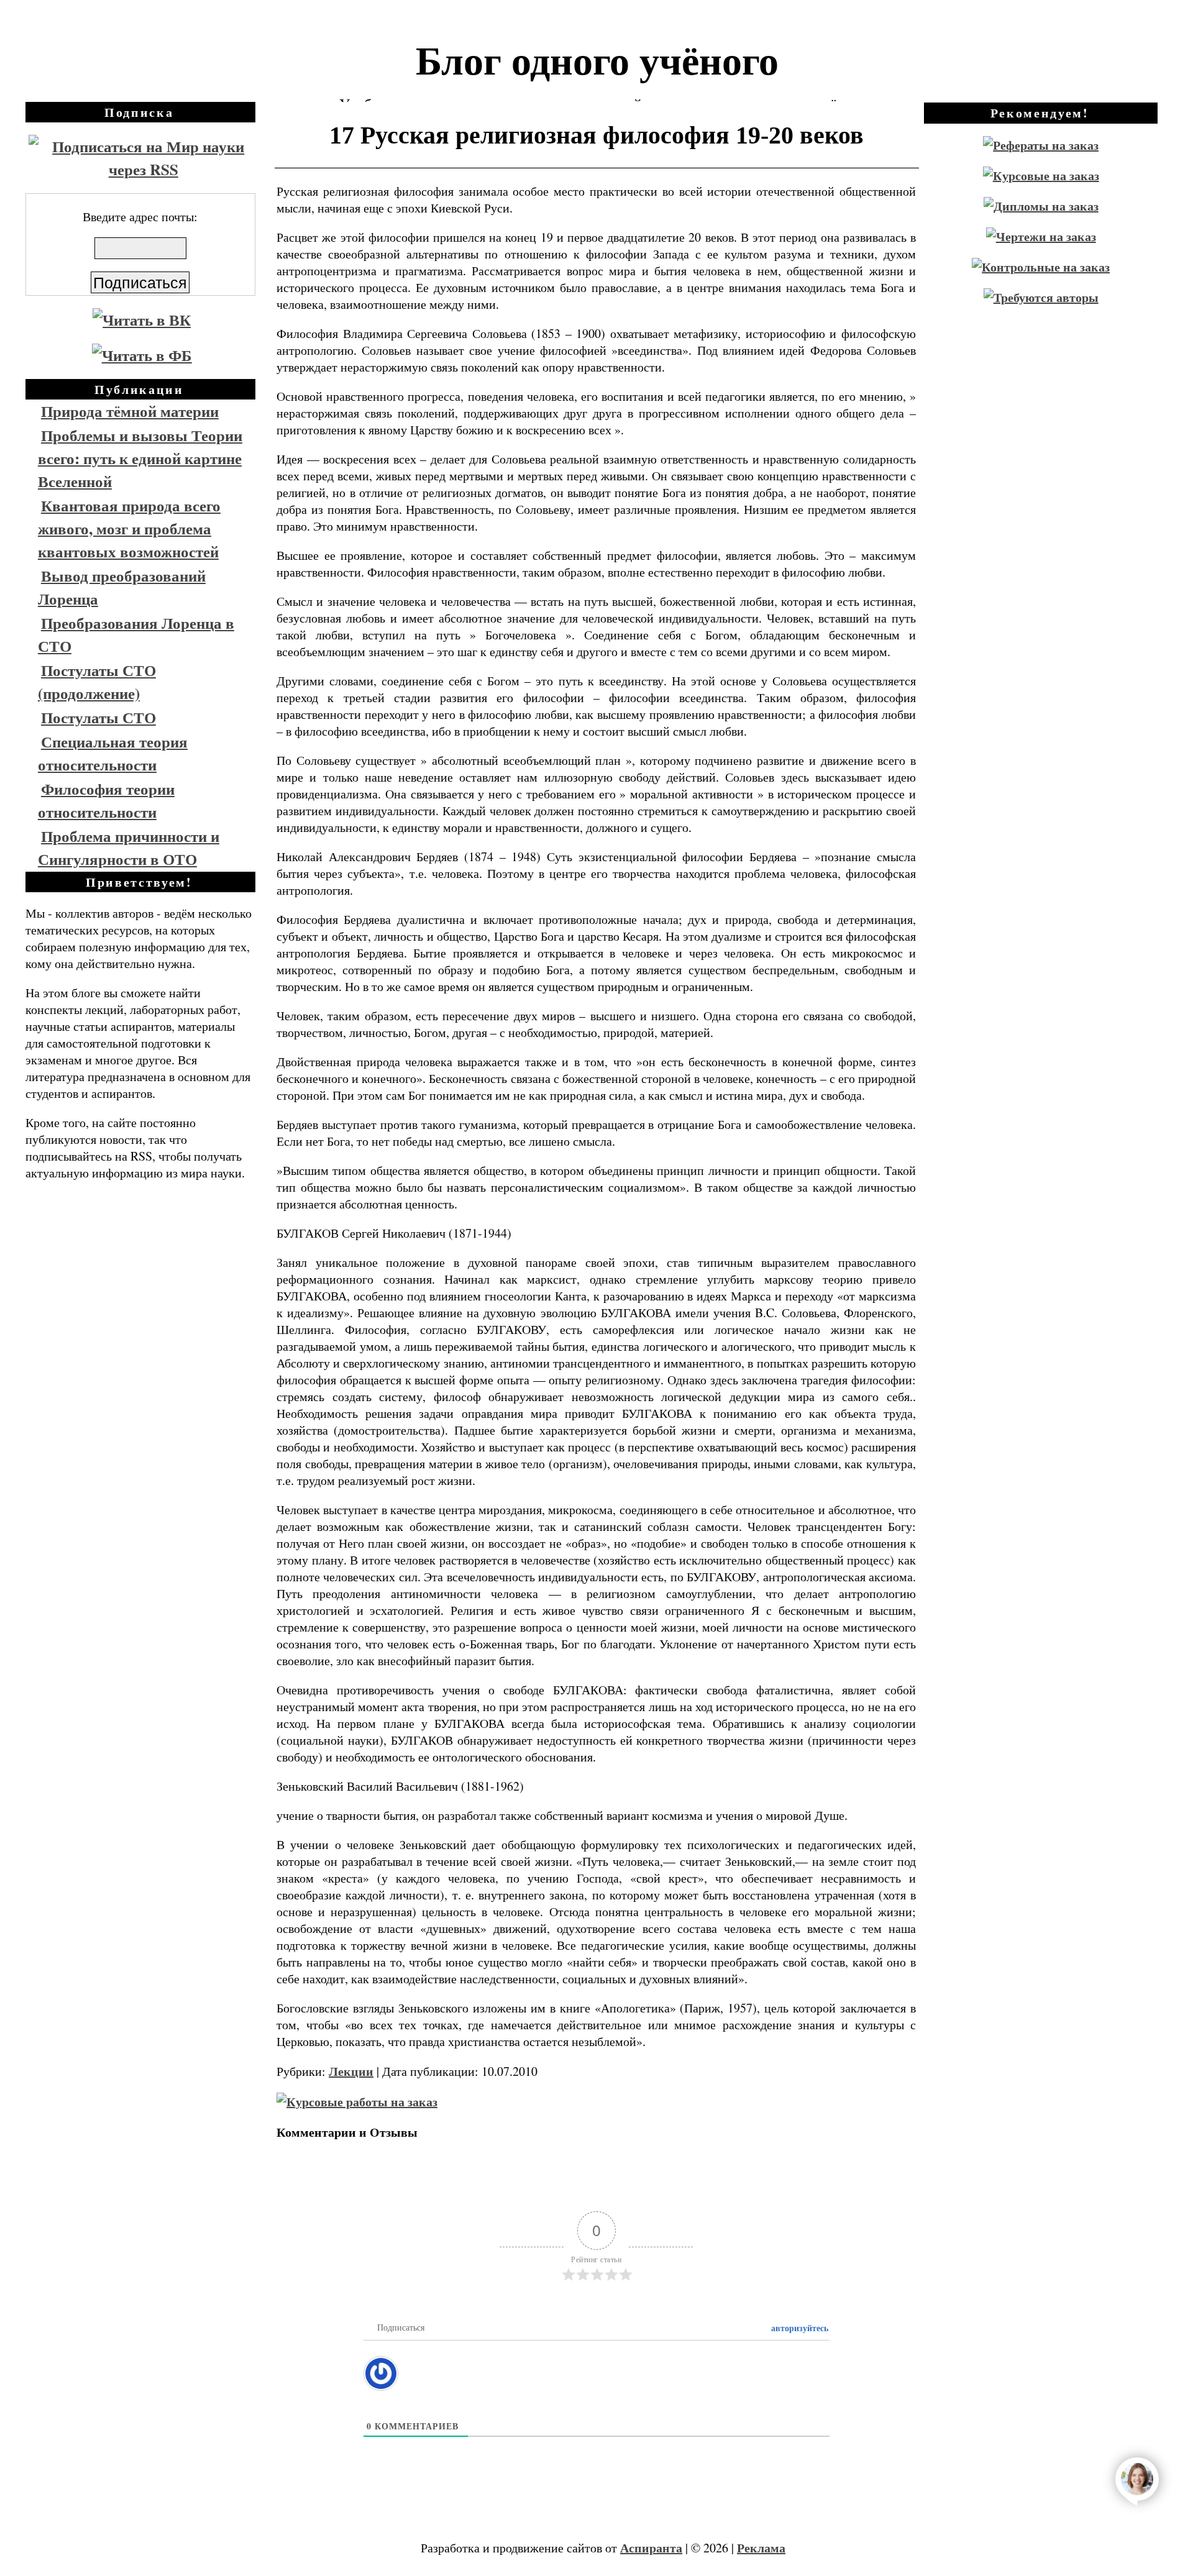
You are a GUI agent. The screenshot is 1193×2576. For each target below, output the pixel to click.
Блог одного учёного (597, 59)
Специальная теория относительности (113, 753)
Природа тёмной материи (130, 411)
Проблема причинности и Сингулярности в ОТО (129, 847)
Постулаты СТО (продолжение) (97, 682)
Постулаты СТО (98, 717)
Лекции (351, 2071)
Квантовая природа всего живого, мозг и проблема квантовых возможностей (129, 528)
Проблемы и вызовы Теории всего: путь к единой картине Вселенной (140, 458)
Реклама (761, 2548)
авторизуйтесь (798, 2328)
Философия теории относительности (106, 800)
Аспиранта (651, 2548)
